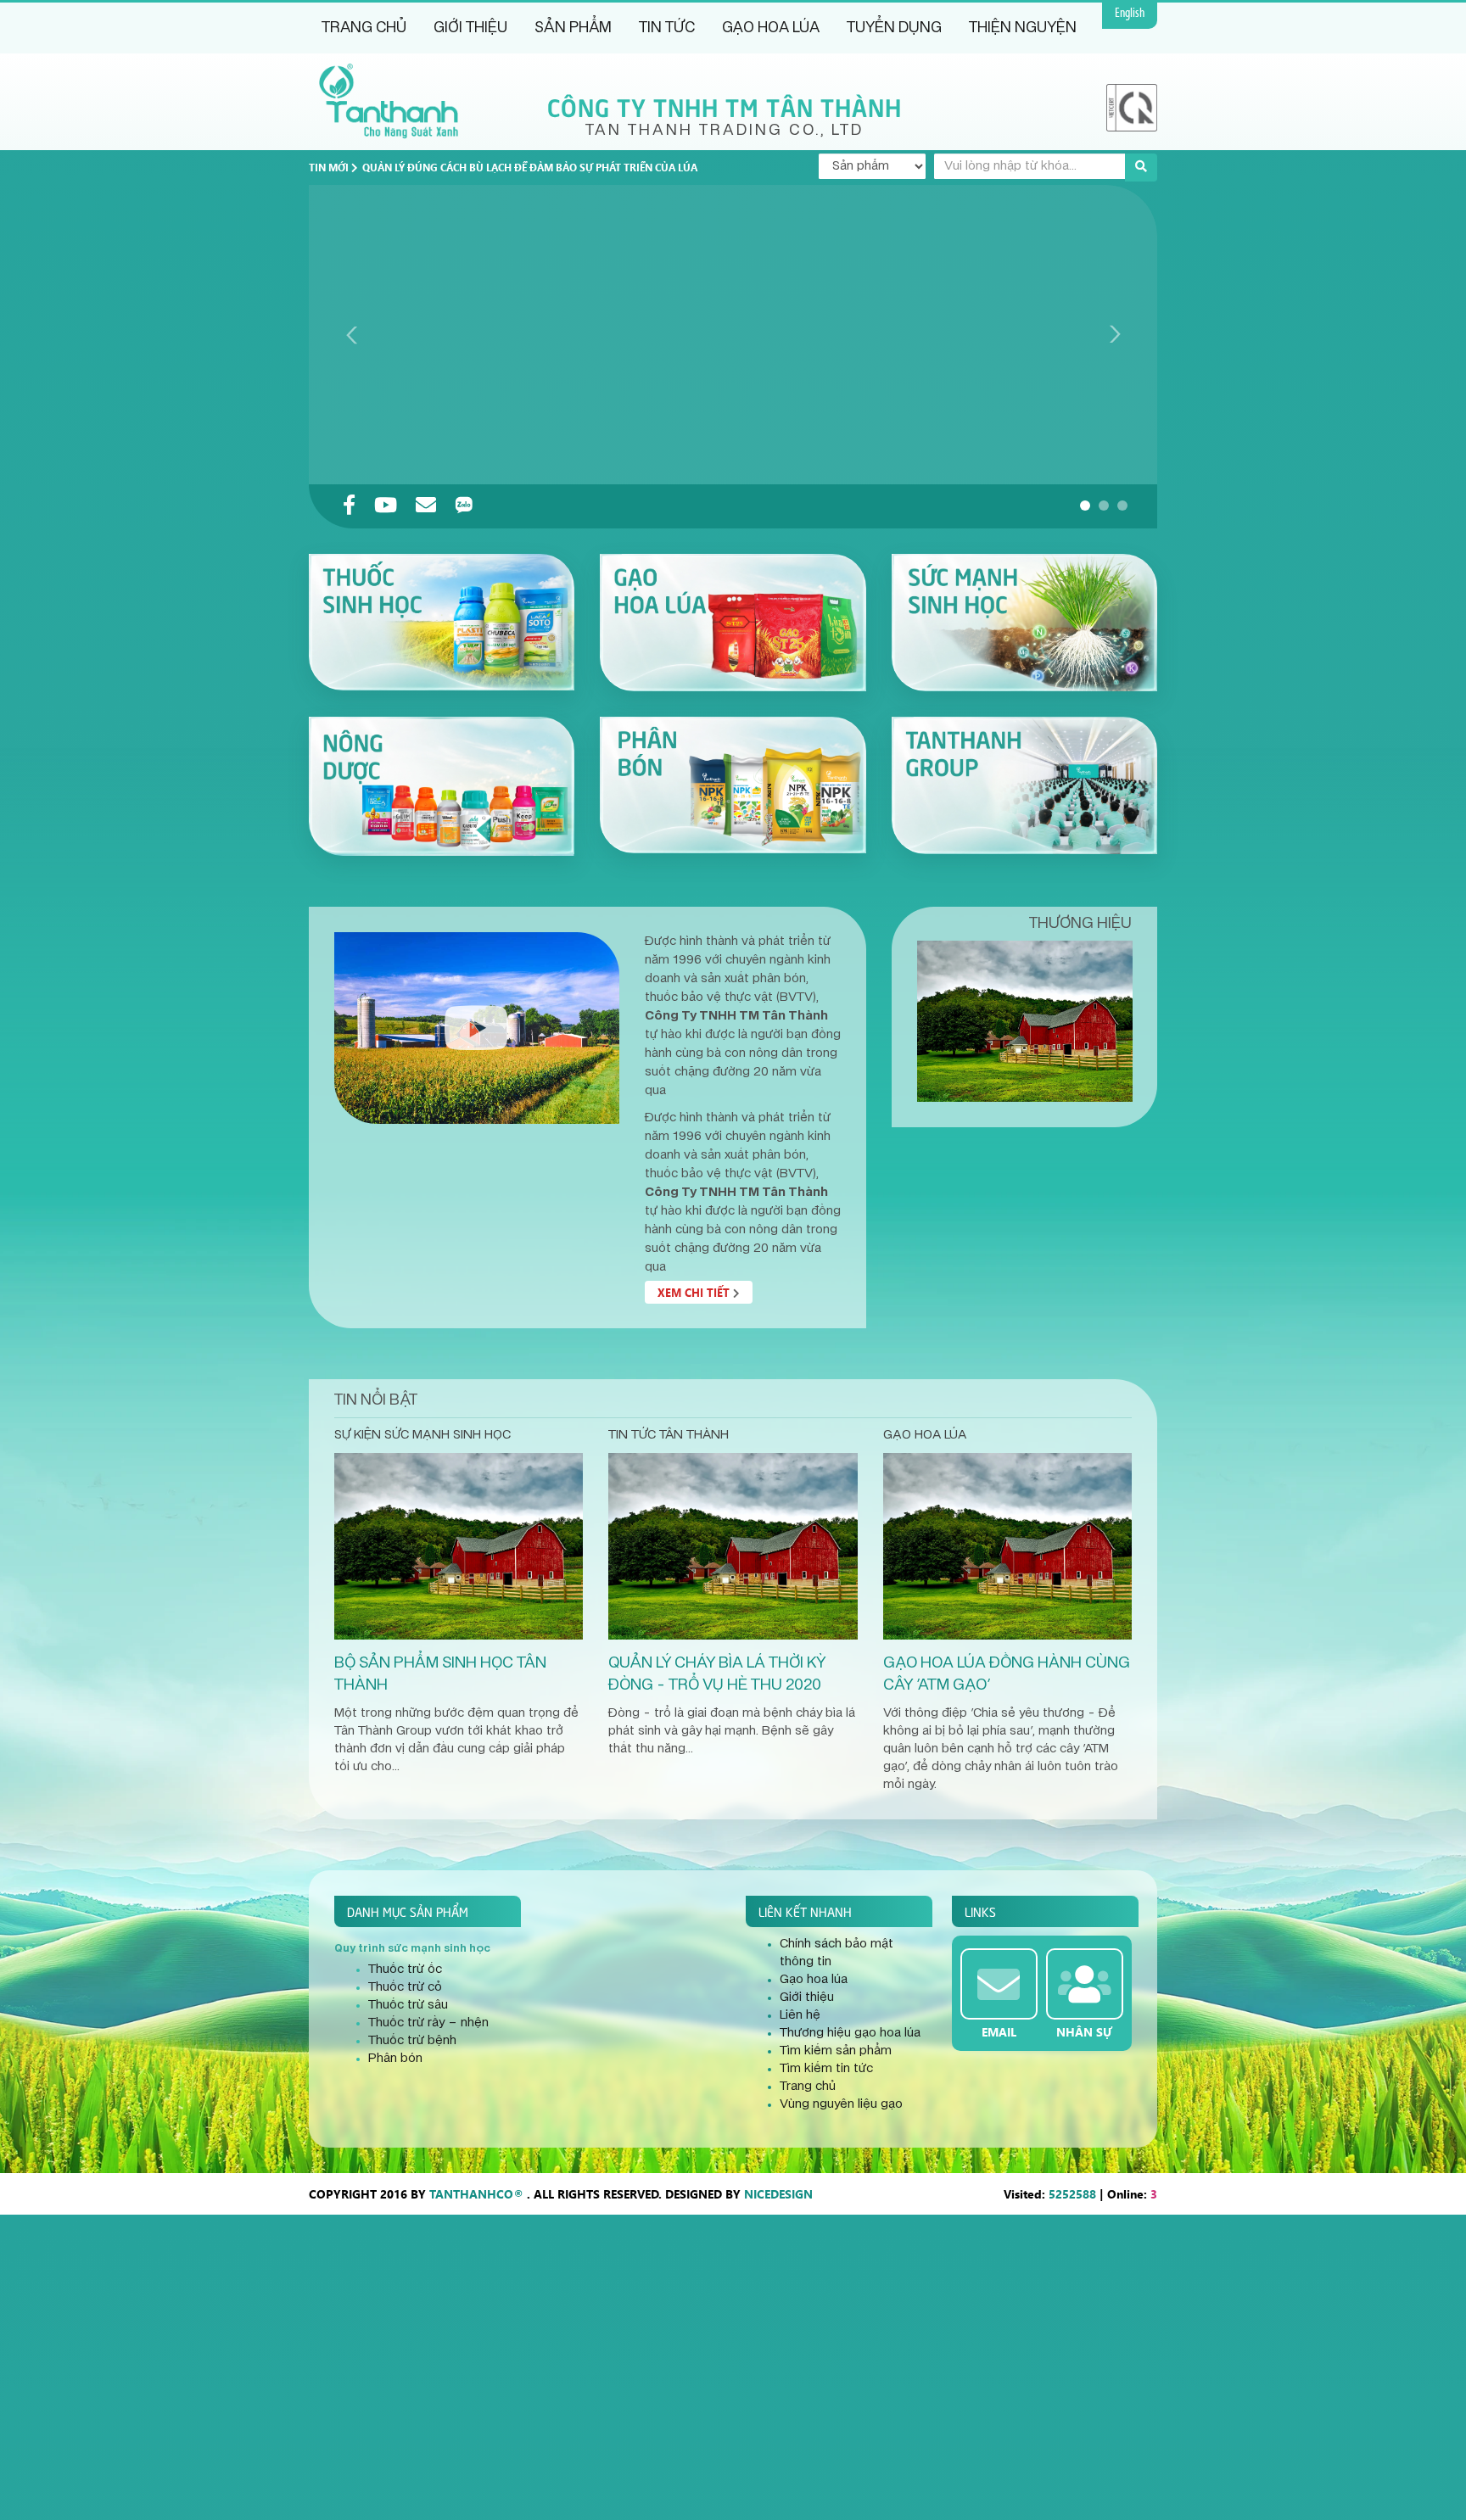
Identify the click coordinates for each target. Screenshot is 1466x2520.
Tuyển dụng (894, 28)
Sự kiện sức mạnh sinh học (422, 1435)
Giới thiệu (470, 28)
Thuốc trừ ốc (405, 1970)
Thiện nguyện (1023, 28)
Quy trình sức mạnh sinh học (412, 1948)
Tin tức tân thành (669, 1435)
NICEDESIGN (778, 2194)
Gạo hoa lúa (771, 28)
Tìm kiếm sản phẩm (836, 2051)
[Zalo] (464, 506)
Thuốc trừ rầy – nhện (428, 2023)
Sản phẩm (573, 28)
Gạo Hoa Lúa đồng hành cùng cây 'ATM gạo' (1007, 1674)
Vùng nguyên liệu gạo (841, 2104)
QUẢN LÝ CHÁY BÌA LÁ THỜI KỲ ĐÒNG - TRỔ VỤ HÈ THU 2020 (717, 1674)
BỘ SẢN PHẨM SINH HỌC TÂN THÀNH (440, 1674)
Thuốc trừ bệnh (412, 2041)
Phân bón (395, 2059)
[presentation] (352, 334)
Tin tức (667, 28)
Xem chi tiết (695, 1292)
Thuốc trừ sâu (408, 2005)
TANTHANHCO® (476, 2194)
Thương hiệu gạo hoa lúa (850, 2033)
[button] (1085, 506)
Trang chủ (364, 28)
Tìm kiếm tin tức (826, 2069)
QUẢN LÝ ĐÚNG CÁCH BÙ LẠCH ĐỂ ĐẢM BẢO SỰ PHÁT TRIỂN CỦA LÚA (530, 167)
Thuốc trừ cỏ (405, 1987)
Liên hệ (800, 2015)
